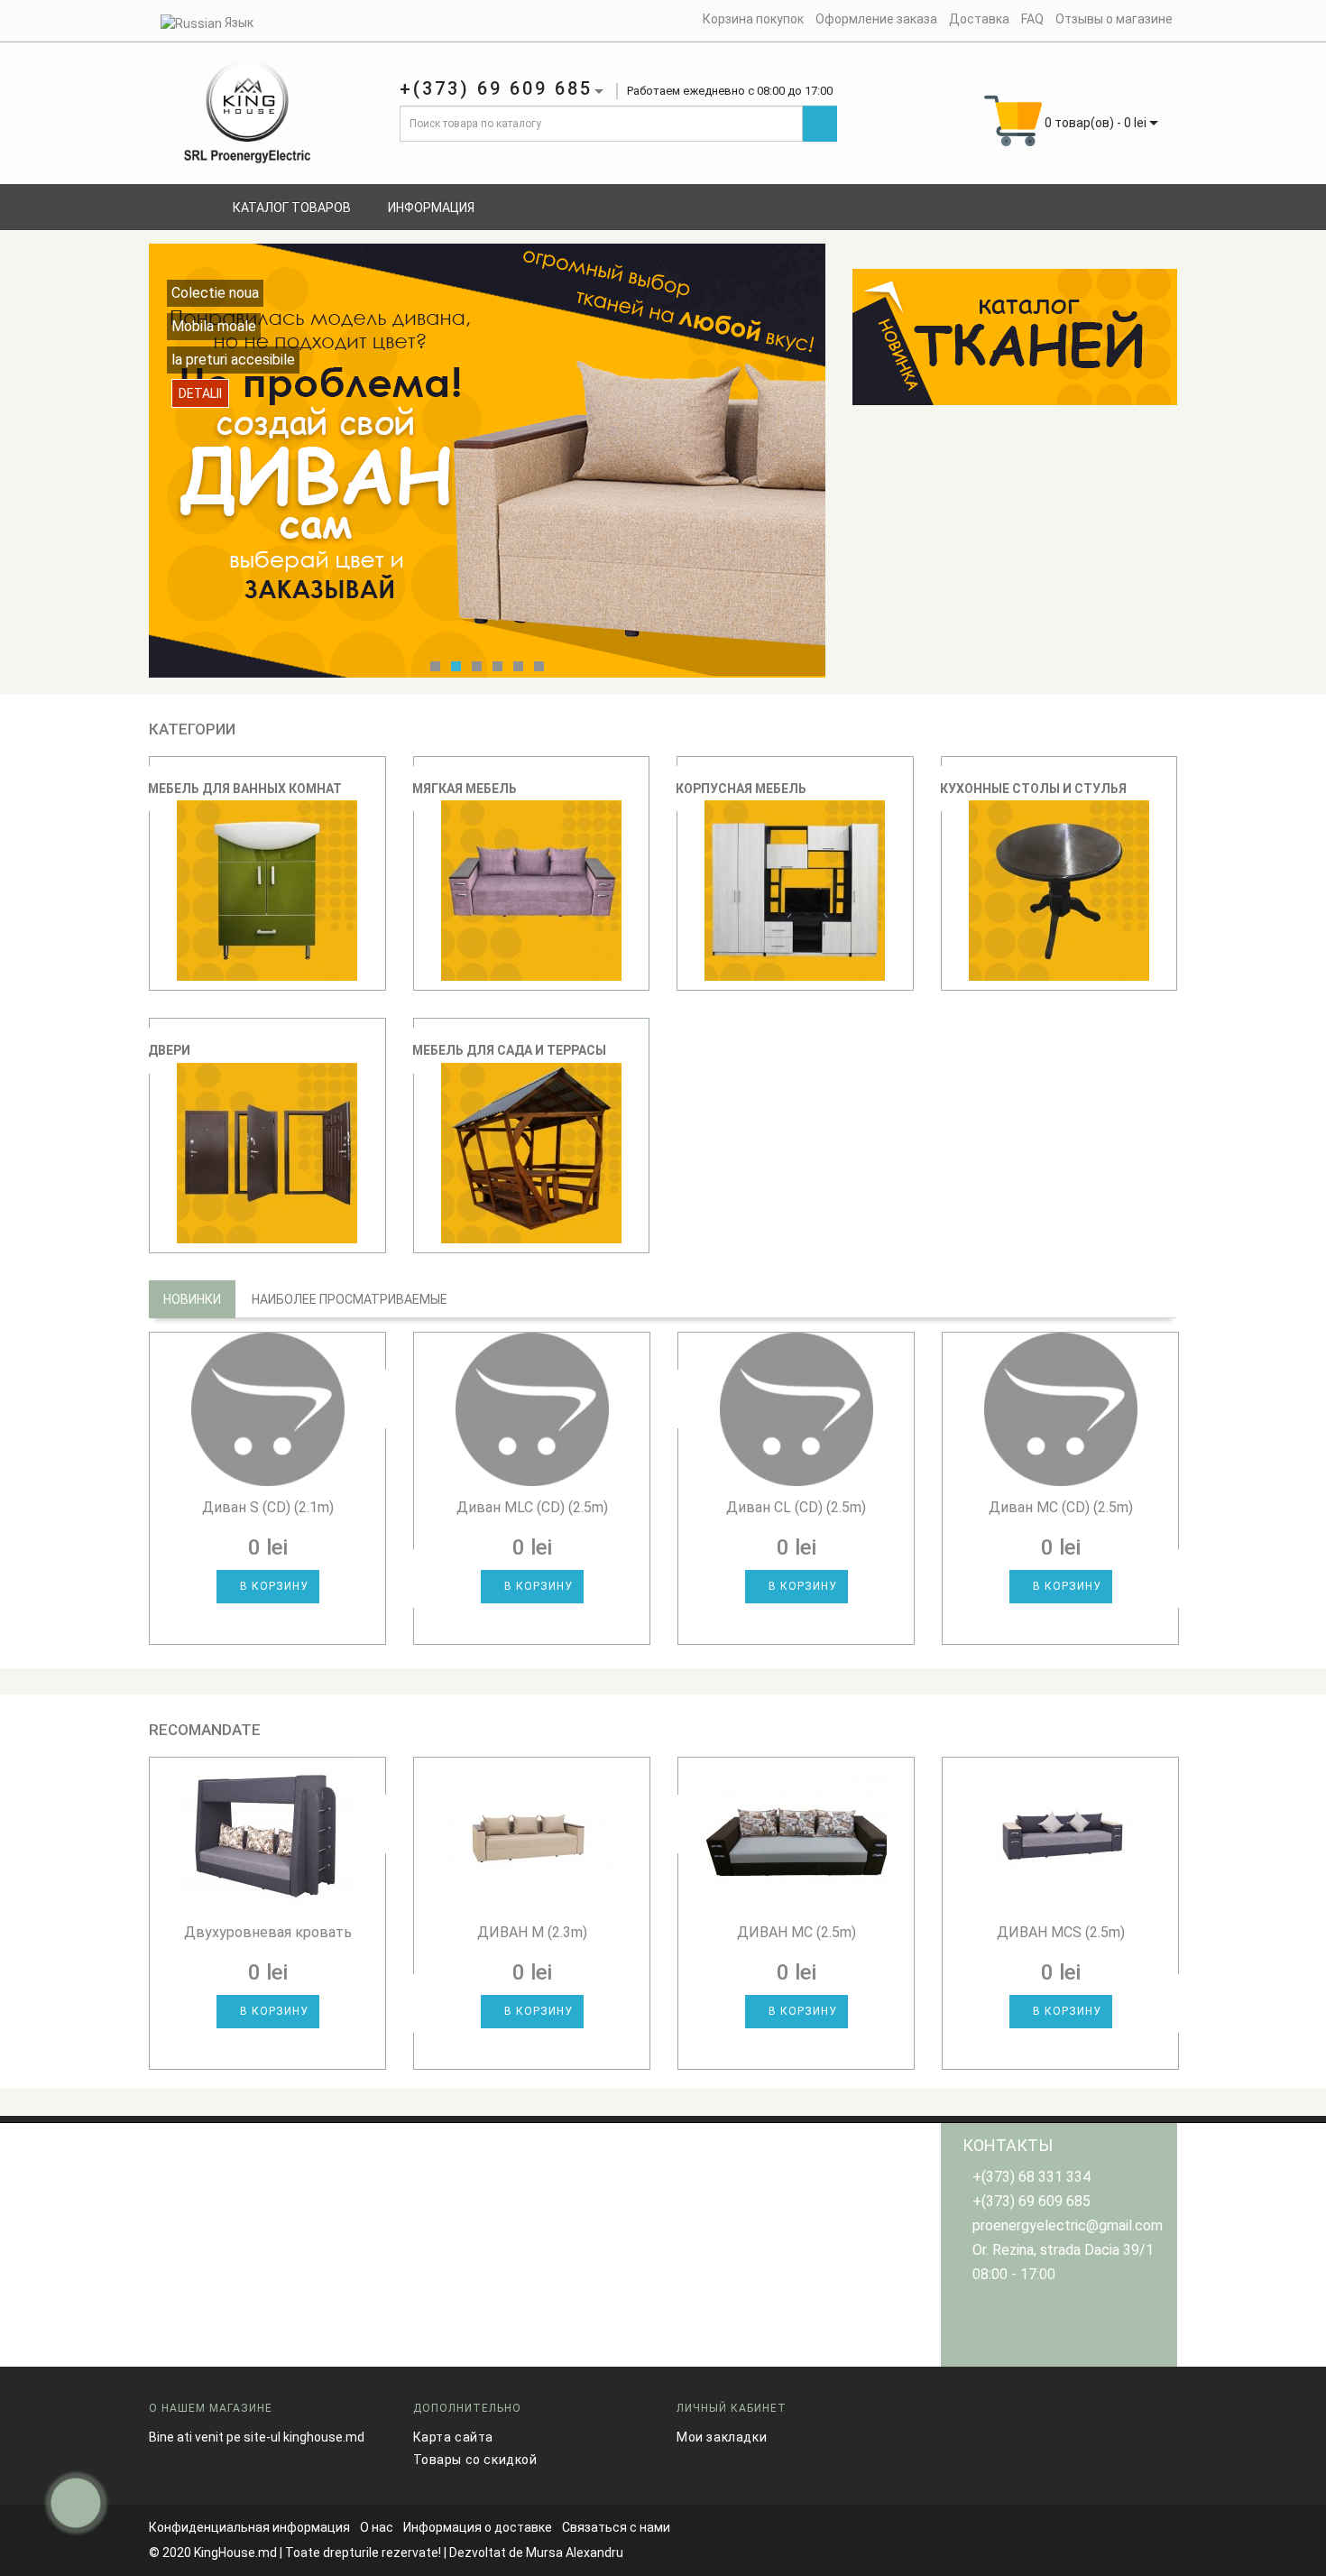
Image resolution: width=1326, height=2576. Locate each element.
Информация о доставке (478, 2527)
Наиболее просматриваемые (350, 1299)
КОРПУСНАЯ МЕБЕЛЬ (741, 789)
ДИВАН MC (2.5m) (797, 1932)
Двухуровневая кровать (268, 1932)
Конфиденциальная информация (249, 2527)
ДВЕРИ (169, 1050)
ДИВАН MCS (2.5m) (1061, 1932)
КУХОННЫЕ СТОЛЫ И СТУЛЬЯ (1033, 789)
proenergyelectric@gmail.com (1068, 2225)
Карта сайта (454, 2437)
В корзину (272, 1586)
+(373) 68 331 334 (1031, 2177)
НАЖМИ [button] (1015, 322)
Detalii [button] (200, 411)
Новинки (192, 1299)
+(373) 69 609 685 (1031, 2201)
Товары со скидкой (475, 2460)
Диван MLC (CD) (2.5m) (532, 1507)
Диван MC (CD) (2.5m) (1061, 1507)
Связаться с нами (616, 2527)
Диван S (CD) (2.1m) (268, 1507)
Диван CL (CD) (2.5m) (796, 1507)
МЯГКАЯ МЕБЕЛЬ (465, 789)
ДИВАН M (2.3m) (532, 1932)
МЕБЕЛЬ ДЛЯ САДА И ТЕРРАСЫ (509, 1050)
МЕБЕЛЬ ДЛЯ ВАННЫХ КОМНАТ (245, 789)
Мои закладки (722, 2437)
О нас (377, 2527)
